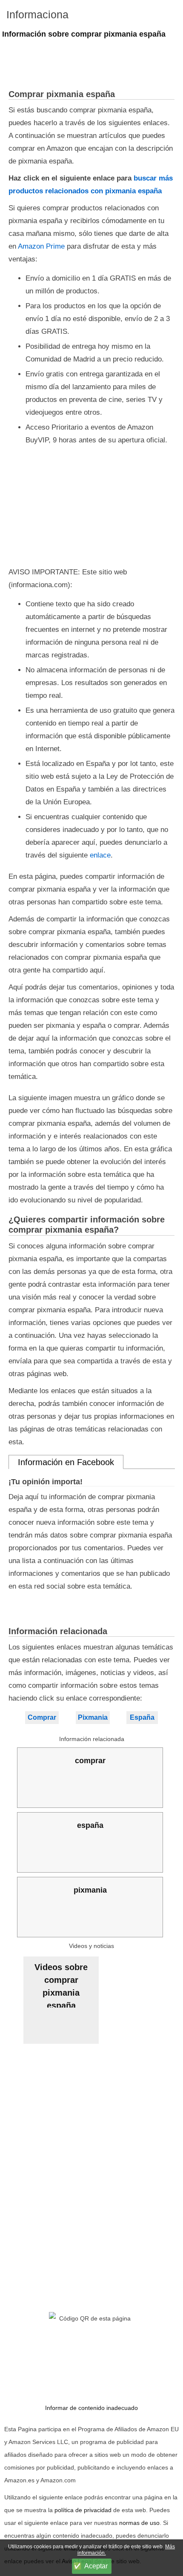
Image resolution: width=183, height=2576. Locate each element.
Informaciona (37, 14)
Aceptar (96, 2566)
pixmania (90, 1890)
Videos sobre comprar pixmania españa (61, 1985)
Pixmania (93, 1717)
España (142, 1717)
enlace (100, 855)
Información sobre (84, 34)
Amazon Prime (41, 246)
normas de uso (139, 2523)
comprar (90, 1761)
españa (90, 1825)
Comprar (42, 1717)
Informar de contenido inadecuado (91, 2408)
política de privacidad (83, 2510)
